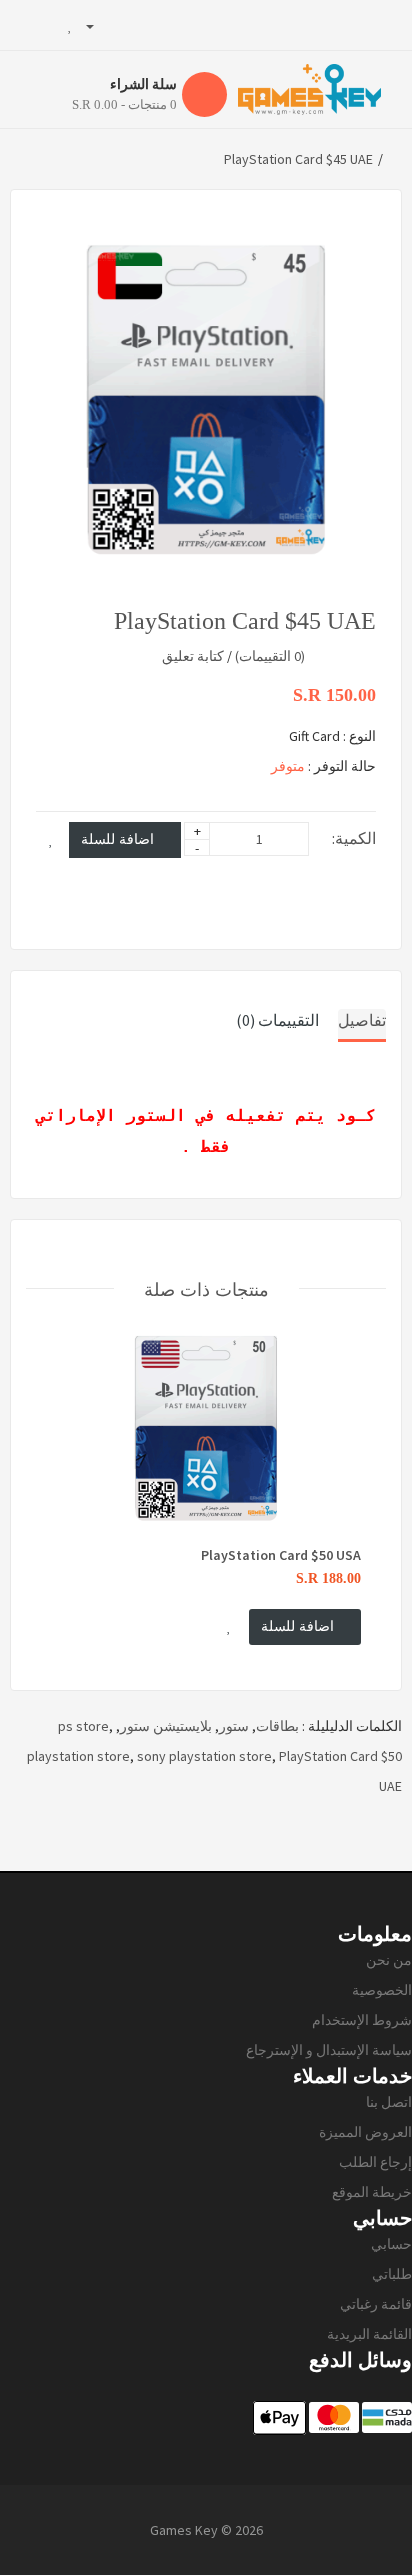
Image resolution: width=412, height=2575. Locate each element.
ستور (234, 1726)
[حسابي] (98, 25)
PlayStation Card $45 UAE (298, 159)
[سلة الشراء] (49, 25)
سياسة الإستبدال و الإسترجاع (329, 2050)
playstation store (78, 1756)
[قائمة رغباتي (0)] (70, 25)
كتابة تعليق (193, 656)
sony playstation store (204, 1756)
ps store (83, 1726)
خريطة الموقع (372, 2192)
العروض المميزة (365, 2132)
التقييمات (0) (277, 1020)
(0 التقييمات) (270, 656)
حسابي (391, 2244)
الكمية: (354, 838)
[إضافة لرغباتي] (51, 840)
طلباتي (392, 2274)
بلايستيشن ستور (166, 1726)
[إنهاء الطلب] (25, 25)
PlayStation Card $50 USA (281, 1555)
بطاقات (277, 1726)
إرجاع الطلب (375, 2162)
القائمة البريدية (369, 2334)
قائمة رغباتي (376, 2304)
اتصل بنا (389, 2102)
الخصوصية (382, 1990)
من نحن (389, 1960)
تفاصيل (362, 1020)
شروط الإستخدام (362, 2020)
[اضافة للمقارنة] (358, 876)
